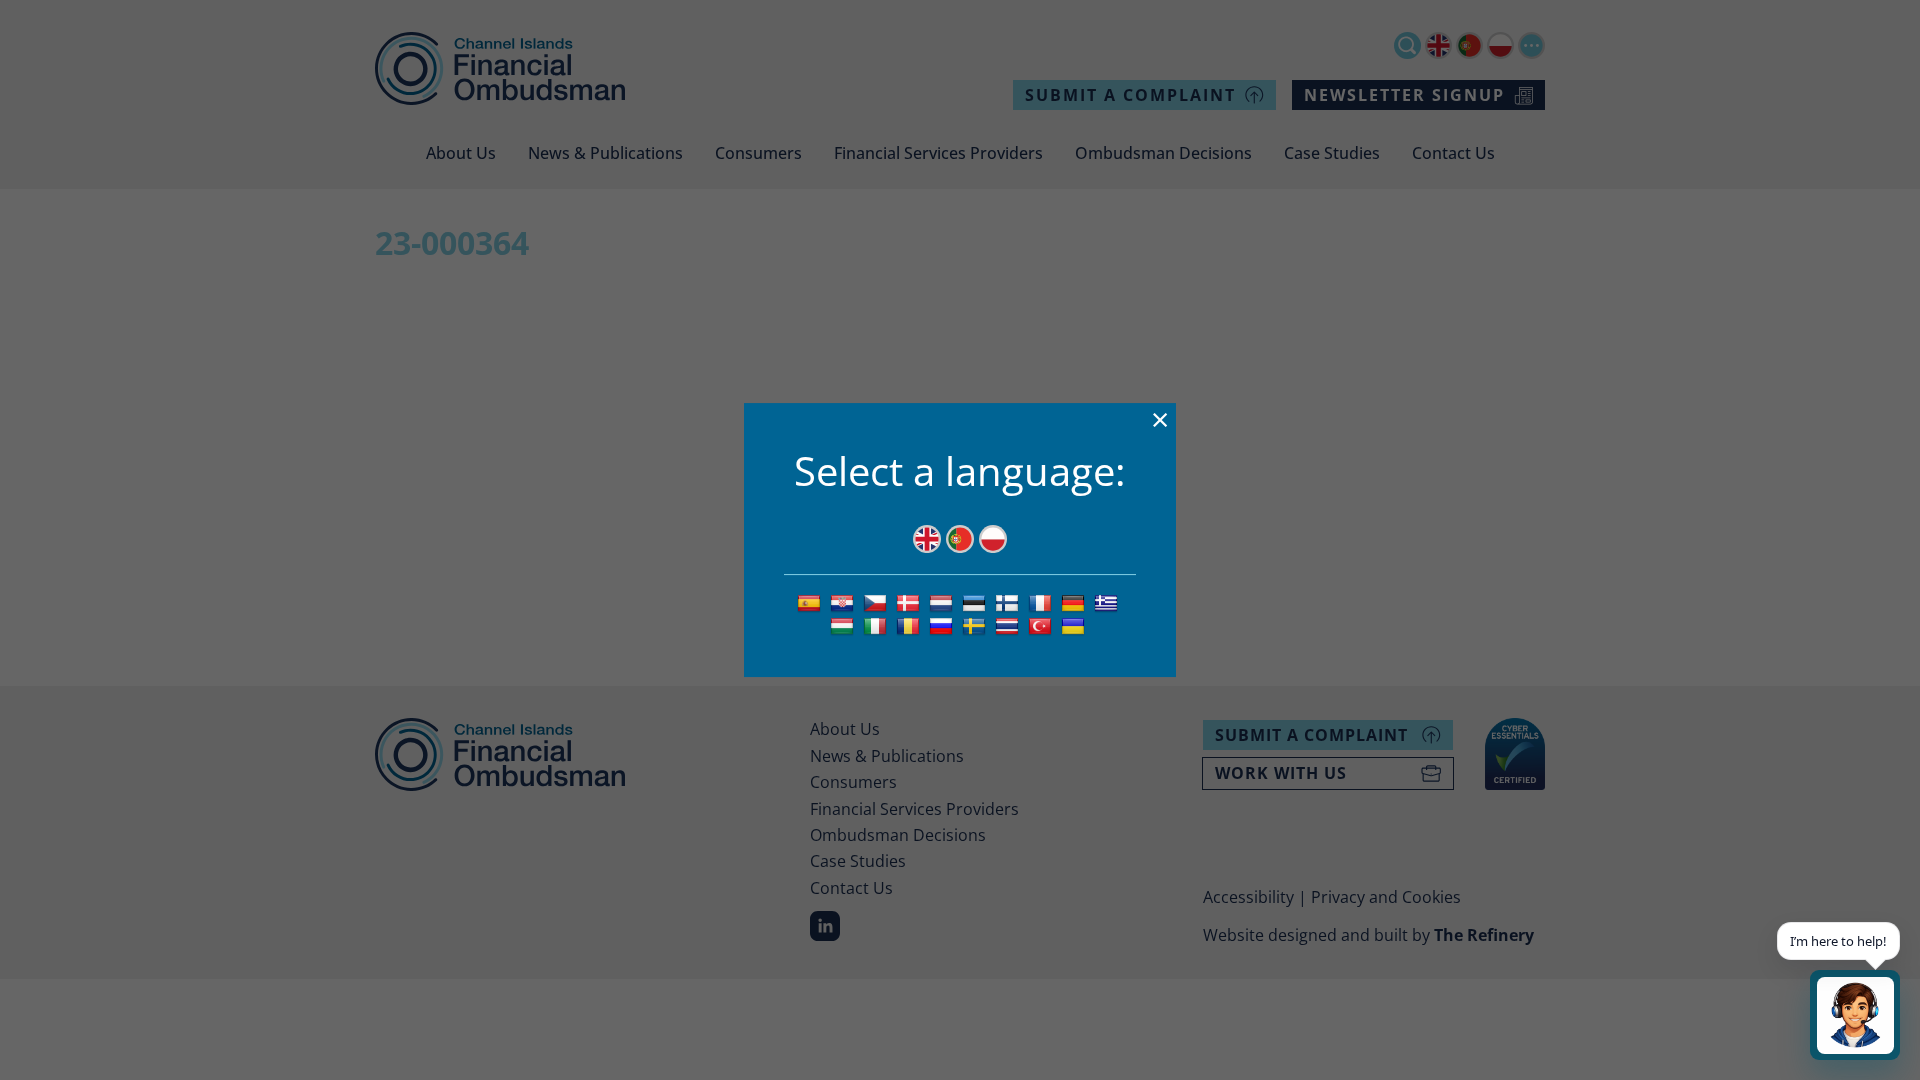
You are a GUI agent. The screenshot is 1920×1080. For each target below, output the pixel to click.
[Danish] (910, 602)
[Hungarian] (844, 625)
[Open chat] (1855, 1015)
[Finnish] (1009, 602)
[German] (1075, 602)
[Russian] (943, 625)
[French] (1042, 602)
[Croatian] (844, 602)
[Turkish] (1042, 625)
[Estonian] (976, 602)
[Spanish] (811, 602)
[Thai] (1009, 625)
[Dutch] (943, 602)
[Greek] (1108, 602)
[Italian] (877, 625)
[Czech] (877, 602)
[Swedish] (976, 625)
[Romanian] (910, 625)
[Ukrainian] (1075, 625)
